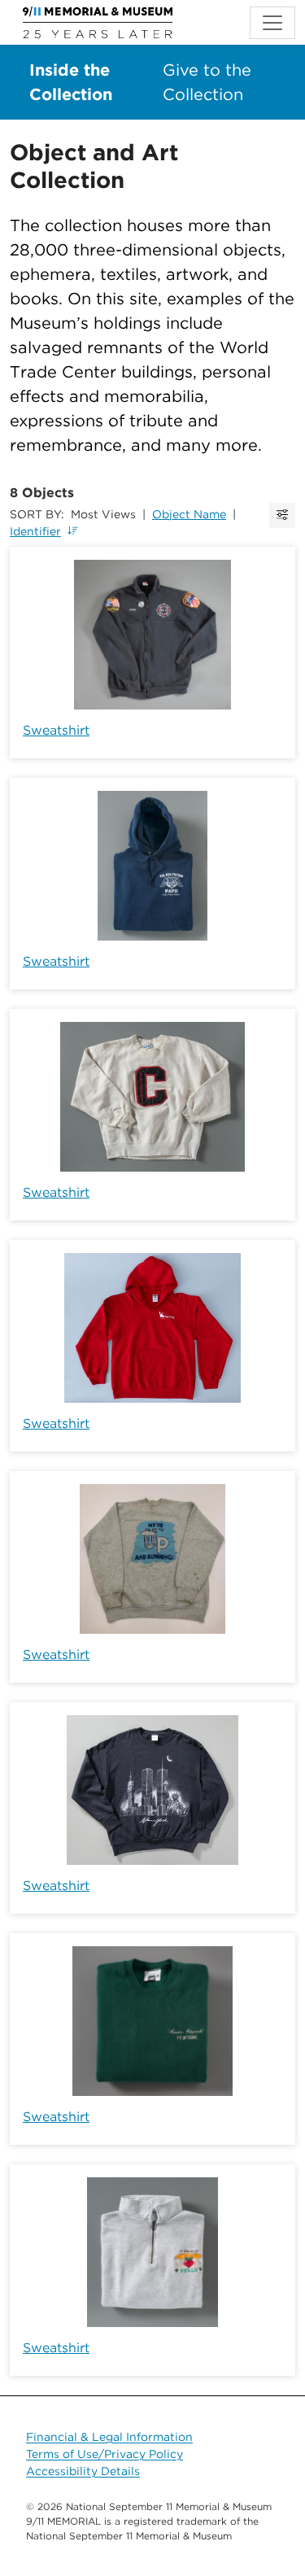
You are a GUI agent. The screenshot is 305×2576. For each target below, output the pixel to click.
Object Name (189, 514)
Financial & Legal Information (109, 2437)
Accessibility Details (83, 2471)
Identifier (35, 531)
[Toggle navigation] (272, 23)
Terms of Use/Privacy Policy (105, 2454)
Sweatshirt (56, 730)
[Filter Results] (282, 515)
